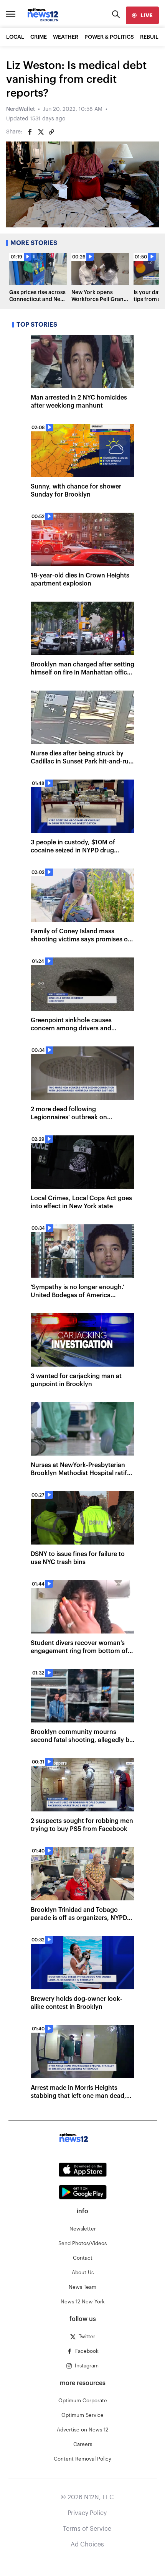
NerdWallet (21, 109)
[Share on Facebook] (30, 132)
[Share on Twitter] (41, 132)
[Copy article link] (51, 132)
